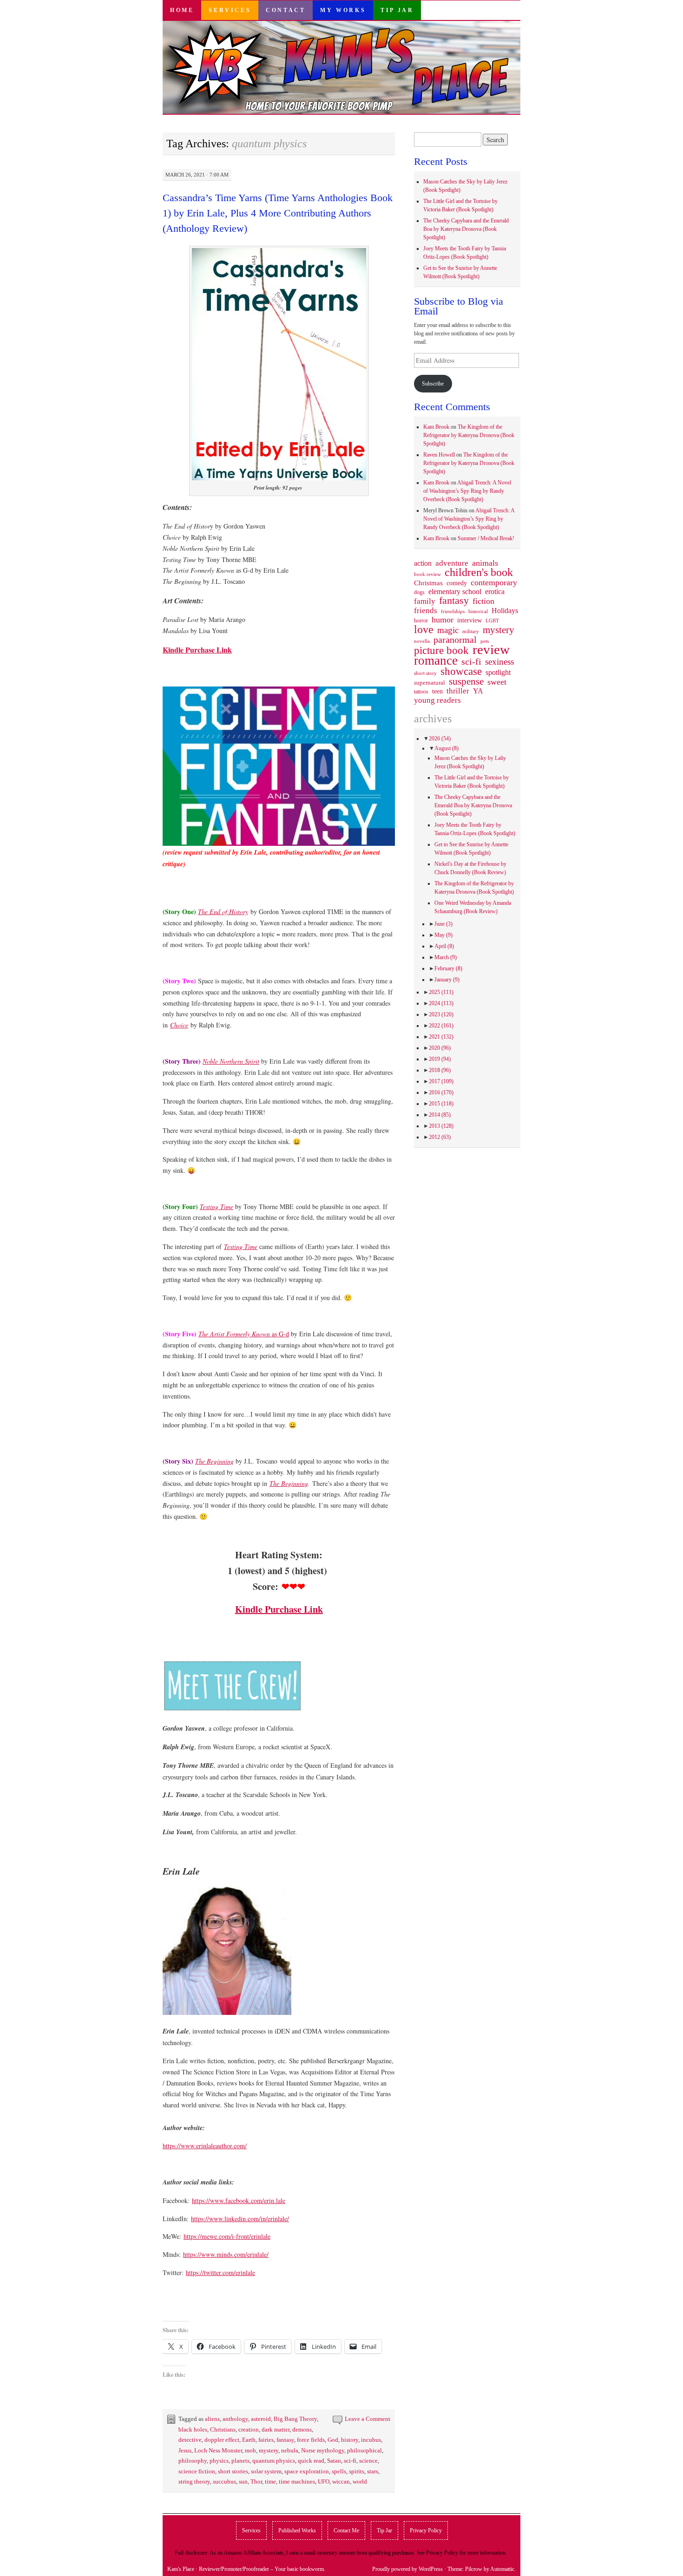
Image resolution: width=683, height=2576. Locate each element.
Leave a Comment (368, 2419)
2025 (441, 992)
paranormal (455, 640)
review (491, 649)
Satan (334, 2461)
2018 (440, 1070)
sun (243, 2481)
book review (427, 574)
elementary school (455, 592)
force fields (311, 2440)
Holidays (505, 611)
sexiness (499, 662)
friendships (453, 611)
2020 (440, 1048)
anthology (235, 2419)
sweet (497, 682)
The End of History (223, 912)
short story (425, 673)
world (360, 2481)
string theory (194, 2481)
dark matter (276, 2429)
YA (478, 691)
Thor (256, 2481)
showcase (461, 671)
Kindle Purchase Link (197, 650)
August (447, 748)
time (270, 2481)
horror (421, 621)
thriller (458, 691)
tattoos (421, 692)
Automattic (502, 2569)
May (443, 935)
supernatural (430, 683)
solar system (266, 2471)
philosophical (364, 2450)
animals (485, 563)
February (448, 968)
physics (219, 2461)
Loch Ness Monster (218, 2450)
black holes (193, 2429)
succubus (224, 2481)
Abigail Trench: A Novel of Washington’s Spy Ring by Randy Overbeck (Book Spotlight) (467, 491)
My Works (343, 10)
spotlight (498, 672)
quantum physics (274, 2461)
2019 (440, 1059)
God (333, 2440)
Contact (286, 10)
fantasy (285, 2440)
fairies (266, 2440)
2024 (441, 1003)
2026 (440, 739)
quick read (311, 2461)
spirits (357, 2471)
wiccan (341, 2481)
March (446, 957)
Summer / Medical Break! (486, 538)
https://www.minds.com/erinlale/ (226, 2254)
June (443, 924)
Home (182, 10)
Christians (223, 2429)
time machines (297, 2481)
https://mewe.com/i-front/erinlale (227, 2236)
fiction (483, 601)
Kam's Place (181, 2569)
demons (302, 2429)
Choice (179, 1025)
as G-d (244, 1334)
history (350, 2440)
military (471, 631)
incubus (371, 2440)
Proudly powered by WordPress (407, 2569)
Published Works (297, 2530)
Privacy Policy (426, 2530)
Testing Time (241, 1246)
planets (240, 2461)
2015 (441, 1104)
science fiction (197, 2471)
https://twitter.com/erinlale (220, 2272)
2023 (441, 1014)
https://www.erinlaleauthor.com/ (205, 2146)
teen (437, 691)
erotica (495, 592)
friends (426, 610)
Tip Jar (397, 10)
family (425, 601)
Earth (249, 2440)
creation (249, 2429)
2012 (440, 1137)
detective (190, 2440)
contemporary (494, 582)
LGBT (492, 621)
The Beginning (214, 1461)
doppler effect (222, 2440)
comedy (457, 583)
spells (339, 2471)
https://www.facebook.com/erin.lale (239, 2200)
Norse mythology (323, 2450)
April (444, 946)
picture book (441, 651)
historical (478, 611)
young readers (437, 700)
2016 (441, 1092)
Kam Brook (436, 427)
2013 (441, 1126)
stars (373, 2471)
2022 (441, 1026)
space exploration (307, 2471)
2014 (440, 1115)
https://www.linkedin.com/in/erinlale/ (240, 2219)
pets (485, 641)
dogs (419, 592)
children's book (479, 572)
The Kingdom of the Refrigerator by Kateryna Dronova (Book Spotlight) (469, 435)
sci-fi (350, 2461)
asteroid (261, 2419)
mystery (269, 2450)
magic (448, 630)
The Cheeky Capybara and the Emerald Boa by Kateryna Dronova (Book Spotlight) (466, 229)
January (447, 980)
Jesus (185, 2450)
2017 (441, 1081)
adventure (452, 563)
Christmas (428, 583)
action (423, 563)
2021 (441, 1037)
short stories (233, 2471)
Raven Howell (439, 455)
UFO (324, 2481)
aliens (212, 2419)
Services (230, 10)
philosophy (193, 2461)
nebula (290, 2450)
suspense (466, 681)
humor (443, 620)
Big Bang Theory (295, 2419)
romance (436, 660)
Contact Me (346, 2530)
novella (422, 641)
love (424, 629)
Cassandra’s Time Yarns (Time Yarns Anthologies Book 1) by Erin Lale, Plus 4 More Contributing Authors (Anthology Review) (278, 213)
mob (250, 2450)
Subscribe (433, 384)
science (368, 2461)
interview (470, 620)
